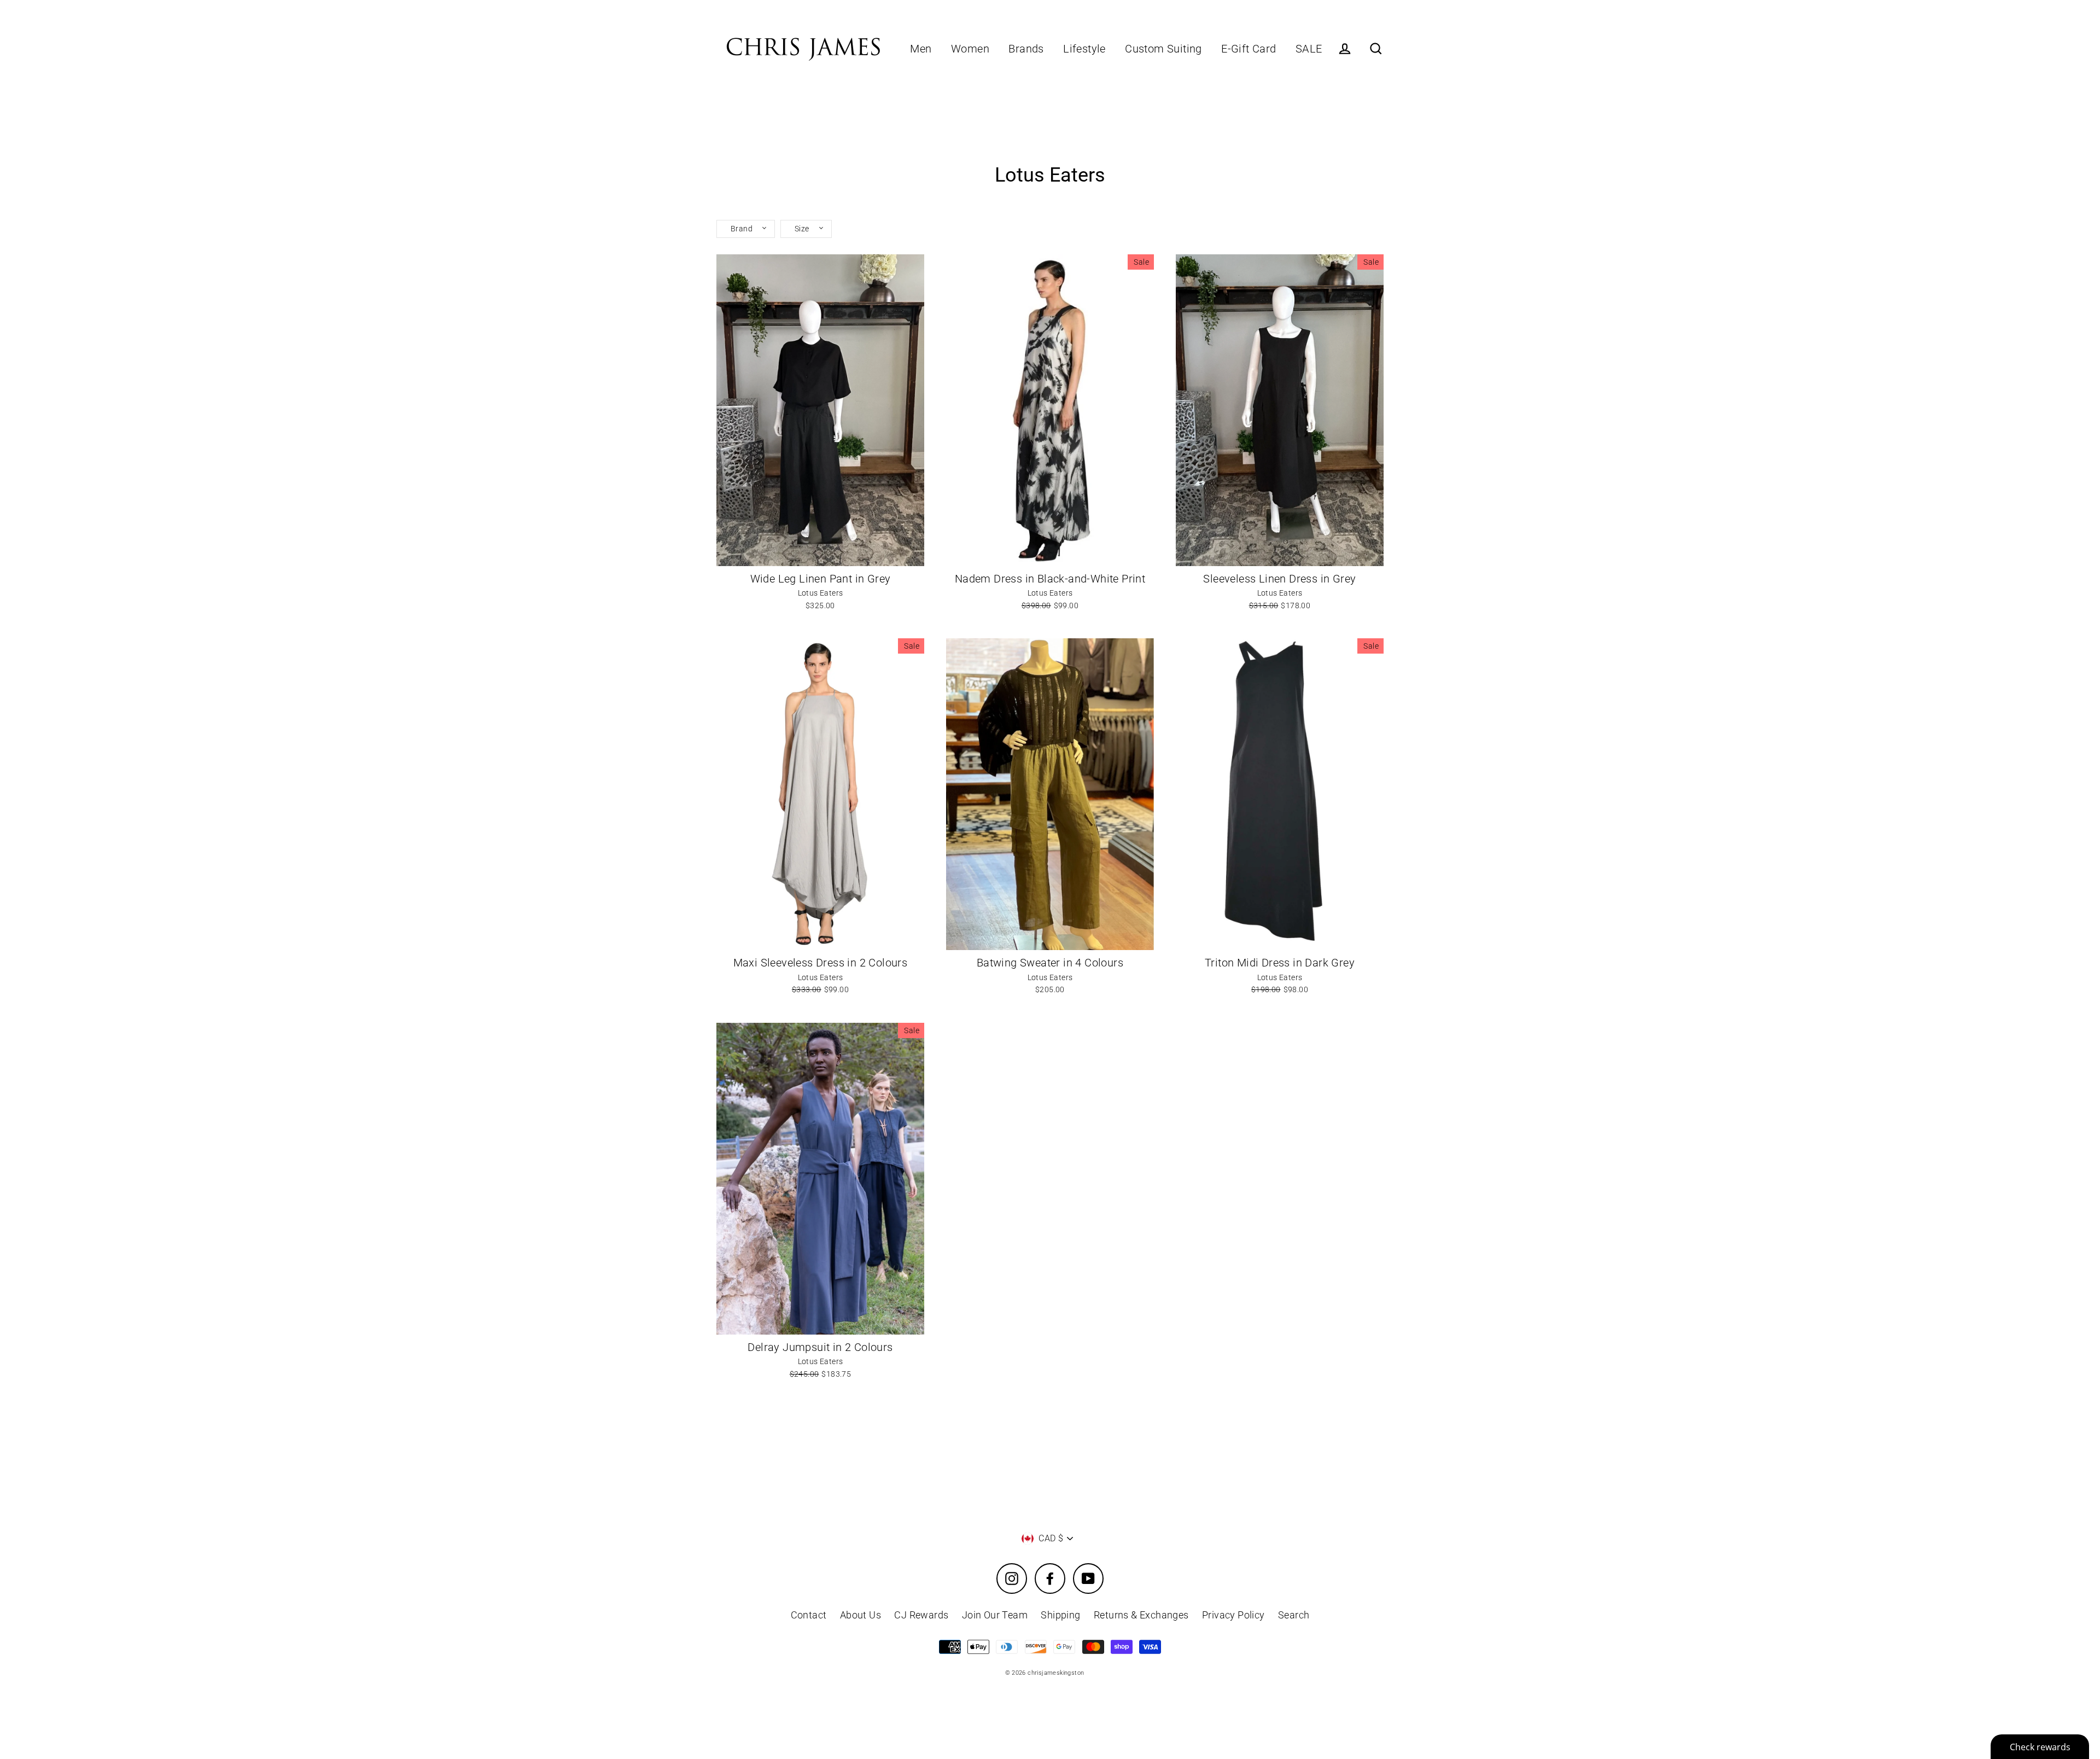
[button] (746, 229)
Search (1294, 1615)
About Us (861, 1615)
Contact (809, 1615)
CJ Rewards (921, 1615)
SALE (1309, 49)
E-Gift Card (1249, 49)
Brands (1026, 49)
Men (921, 49)
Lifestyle (1084, 49)
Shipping (1060, 1615)
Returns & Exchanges (1141, 1615)
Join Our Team (995, 1615)
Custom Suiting (1163, 49)
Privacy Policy (1233, 1615)
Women (970, 49)
